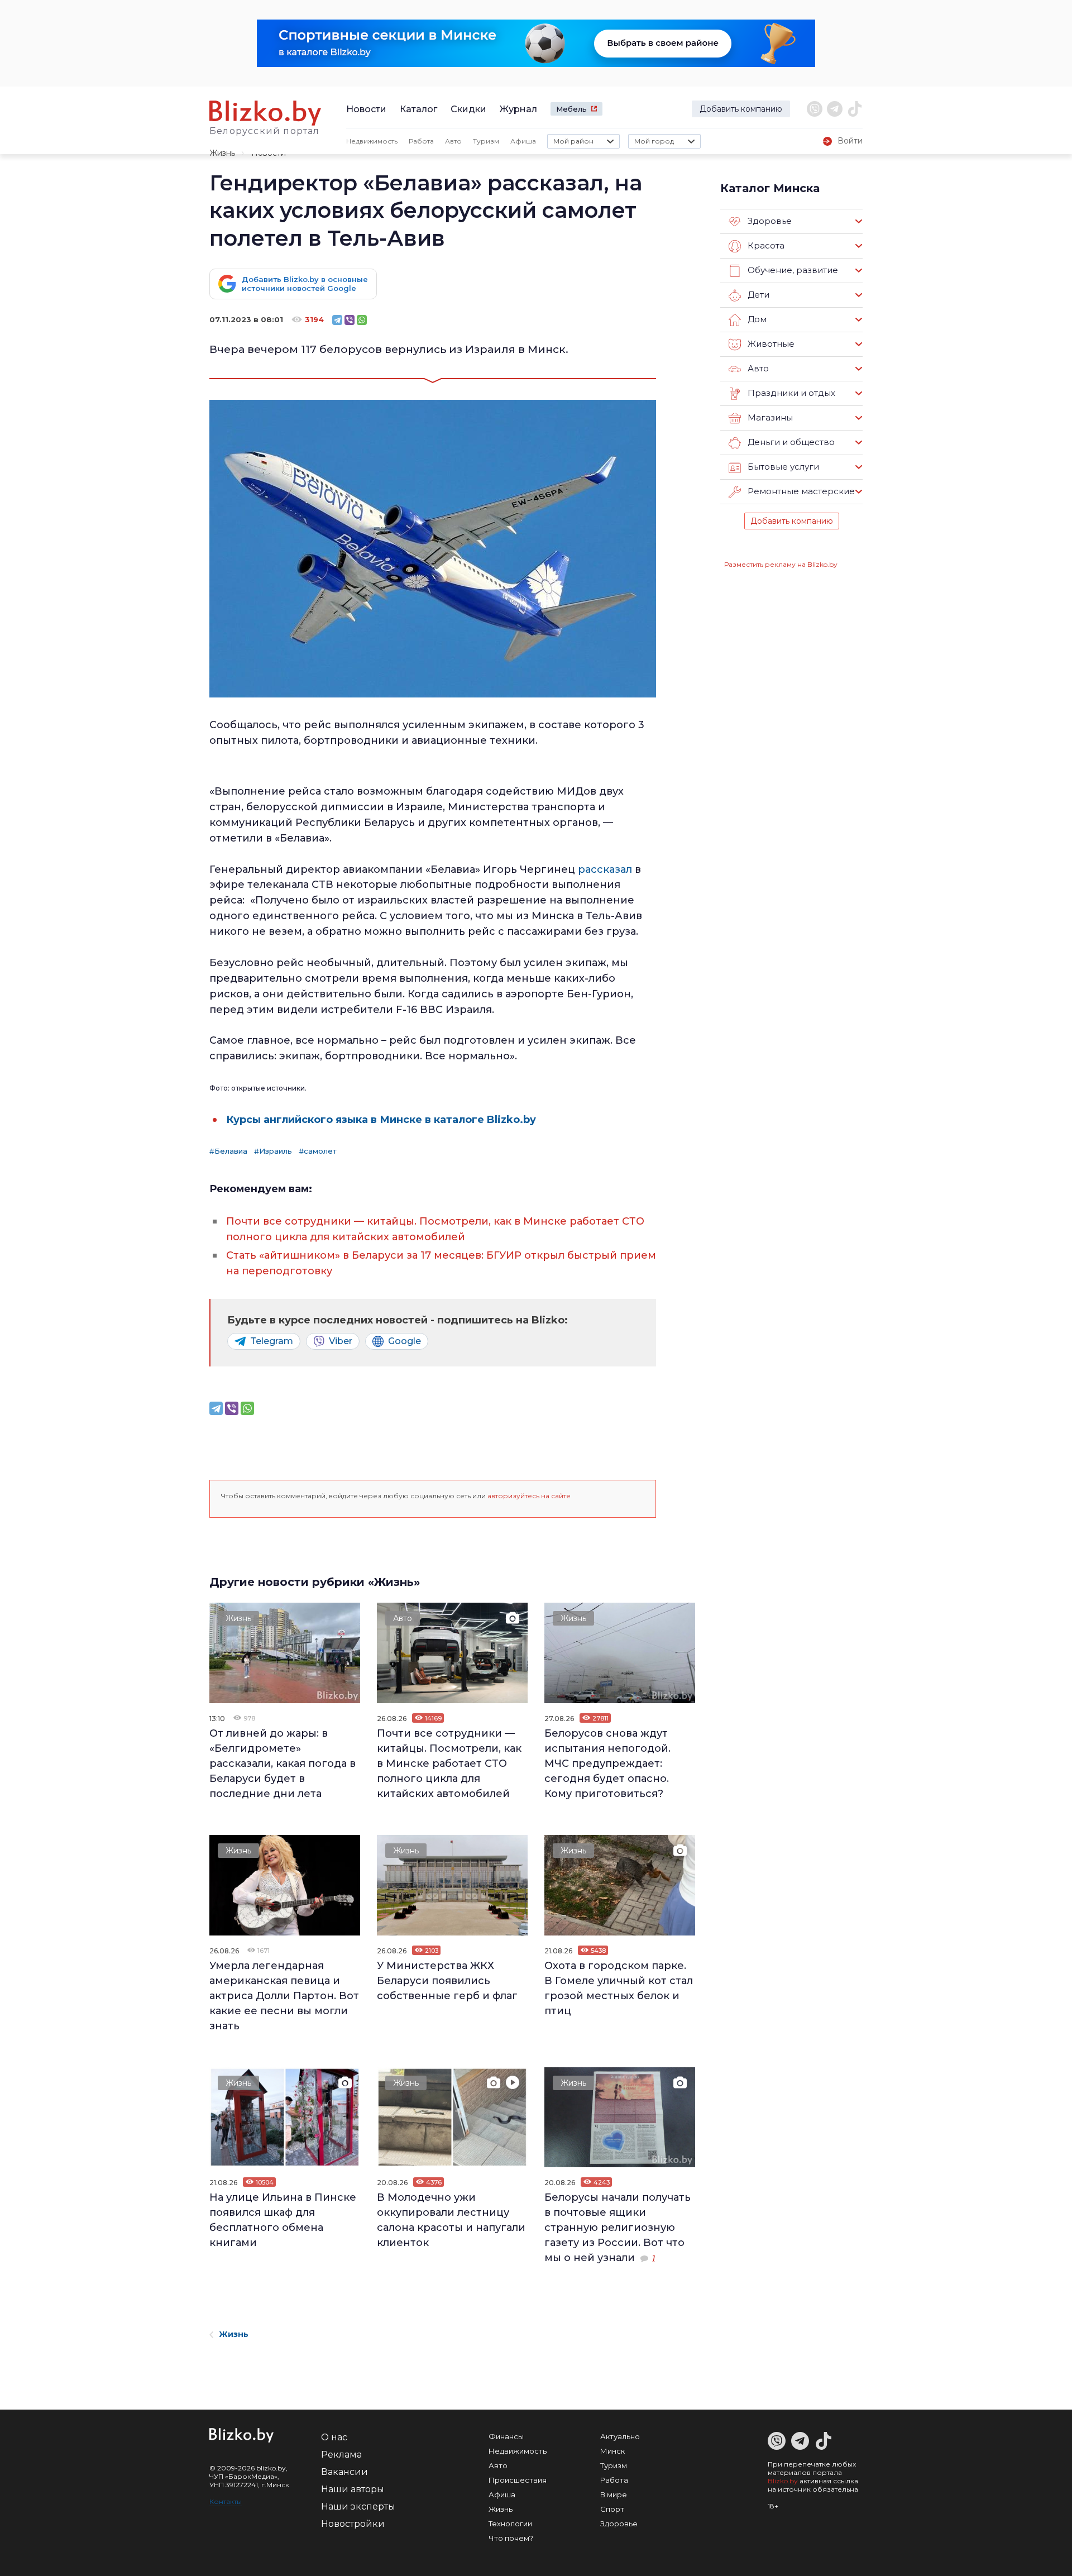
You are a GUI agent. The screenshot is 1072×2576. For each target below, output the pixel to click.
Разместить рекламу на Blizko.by (781, 564)
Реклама (341, 2455)
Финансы (506, 2436)
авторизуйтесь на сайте (529, 1496)
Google (405, 1341)
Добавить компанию (741, 109)
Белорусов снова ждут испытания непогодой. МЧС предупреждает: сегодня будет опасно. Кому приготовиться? (607, 1763)
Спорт (612, 2509)
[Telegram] (337, 320)
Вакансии (344, 2472)
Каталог (418, 109)
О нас (334, 2437)
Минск (612, 2451)
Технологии (510, 2524)
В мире (614, 2494)
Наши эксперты (358, 2506)
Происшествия (518, 2480)
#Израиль (273, 1151)
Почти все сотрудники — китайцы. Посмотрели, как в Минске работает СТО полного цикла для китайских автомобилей (449, 1763)
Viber (341, 1341)
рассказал (605, 869)
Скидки (468, 109)
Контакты (226, 2501)
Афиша (523, 141)
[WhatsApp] (362, 320)
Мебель (571, 109)
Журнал (518, 109)
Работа (421, 141)
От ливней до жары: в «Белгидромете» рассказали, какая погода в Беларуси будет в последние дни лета (283, 1763)
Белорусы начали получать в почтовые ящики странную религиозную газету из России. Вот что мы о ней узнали (618, 2228)
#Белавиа (228, 1151)
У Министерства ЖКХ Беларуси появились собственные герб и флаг (447, 1981)
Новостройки (353, 2524)
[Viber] (350, 320)
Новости (366, 109)
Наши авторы (353, 2489)
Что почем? (511, 2538)
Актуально (620, 2436)
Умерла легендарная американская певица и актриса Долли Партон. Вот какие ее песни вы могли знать (284, 1996)
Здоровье (619, 2524)
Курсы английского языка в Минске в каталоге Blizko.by (382, 1120)
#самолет (318, 1151)
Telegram (272, 1341)
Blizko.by (783, 2481)
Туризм (486, 141)
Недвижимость (372, 141)
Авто (453, 141)
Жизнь (222, 153)
